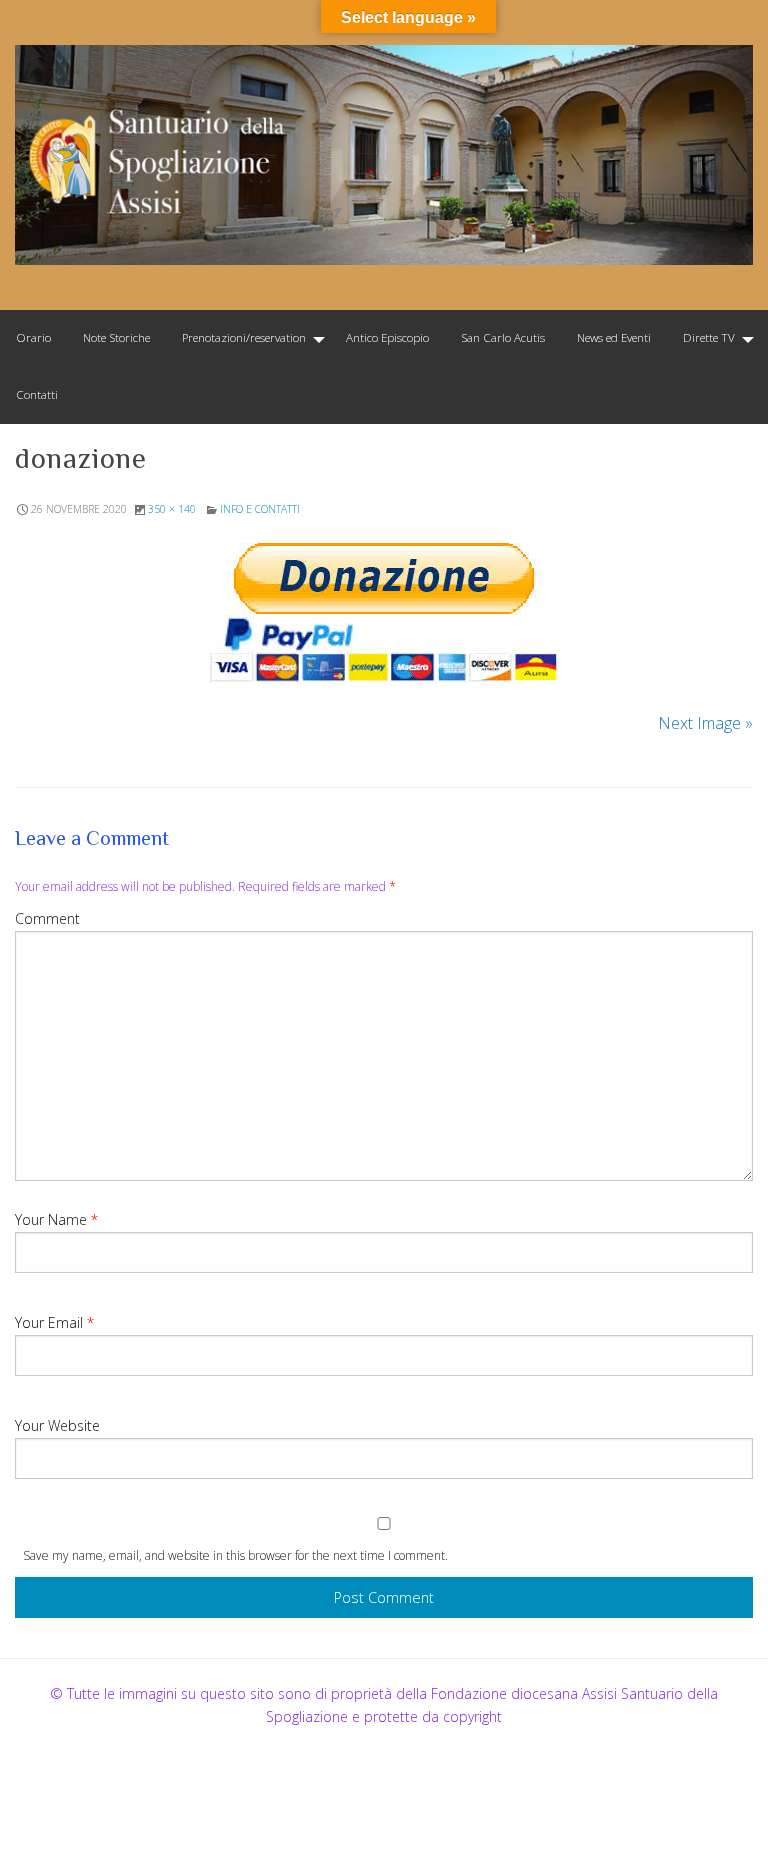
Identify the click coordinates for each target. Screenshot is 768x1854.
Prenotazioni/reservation (244, 337)
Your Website (57, 1425)
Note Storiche (116, 337)
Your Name (56, 1219)
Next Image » (705, 723)
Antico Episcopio (387, 337)
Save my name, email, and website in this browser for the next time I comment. (235, 1555)
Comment (47, 918)
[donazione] (384, 613)
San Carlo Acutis (503, 337)
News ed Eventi (614, 337)
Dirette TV (709, 337)
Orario (33, 337)
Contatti (37, 394)
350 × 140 (172, 509)
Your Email (54, 1322)
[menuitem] (33, 338)
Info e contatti (260, 509)
